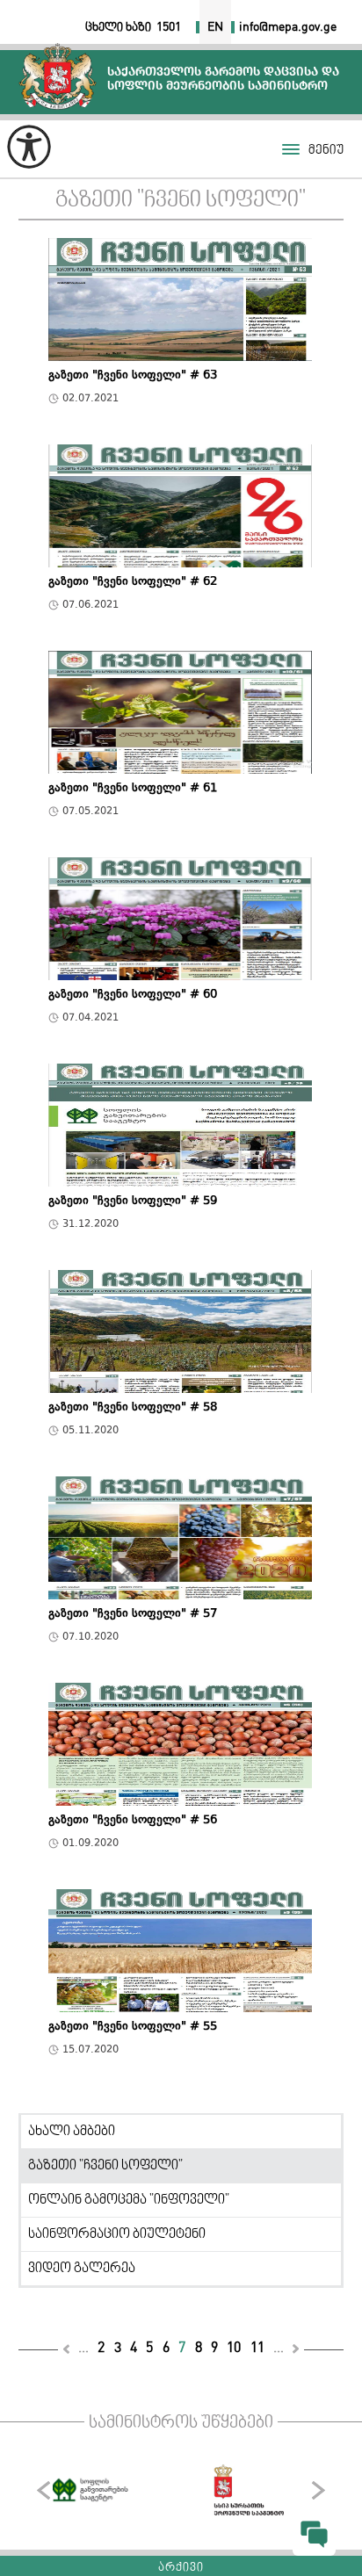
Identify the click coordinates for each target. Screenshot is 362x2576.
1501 (169, 27)
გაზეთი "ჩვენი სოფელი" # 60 (133, 996)
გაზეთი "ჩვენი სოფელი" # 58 (133, 1409)
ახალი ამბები (72, 2132)
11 (257, 2348)
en (215, 27)
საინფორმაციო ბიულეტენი (117, 2234)
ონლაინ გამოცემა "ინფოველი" (129, 2200)
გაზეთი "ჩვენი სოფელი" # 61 (133, 790)
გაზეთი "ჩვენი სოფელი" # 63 (133, 377)
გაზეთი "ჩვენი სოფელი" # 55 (133, 2028)
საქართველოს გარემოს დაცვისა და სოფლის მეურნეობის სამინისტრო (58, 76)
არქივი (181, 2568)
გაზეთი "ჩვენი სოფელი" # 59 (133, 1202)
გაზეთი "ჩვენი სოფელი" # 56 (133, 1822)
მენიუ (326, 151)
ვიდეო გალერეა (82, 2269)
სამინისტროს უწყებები (181, 2423)
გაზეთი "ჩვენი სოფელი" (181, 201)
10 (234, 2348)
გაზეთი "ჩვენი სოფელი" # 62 (133, 583)
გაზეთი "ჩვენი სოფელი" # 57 (133, 1615)
